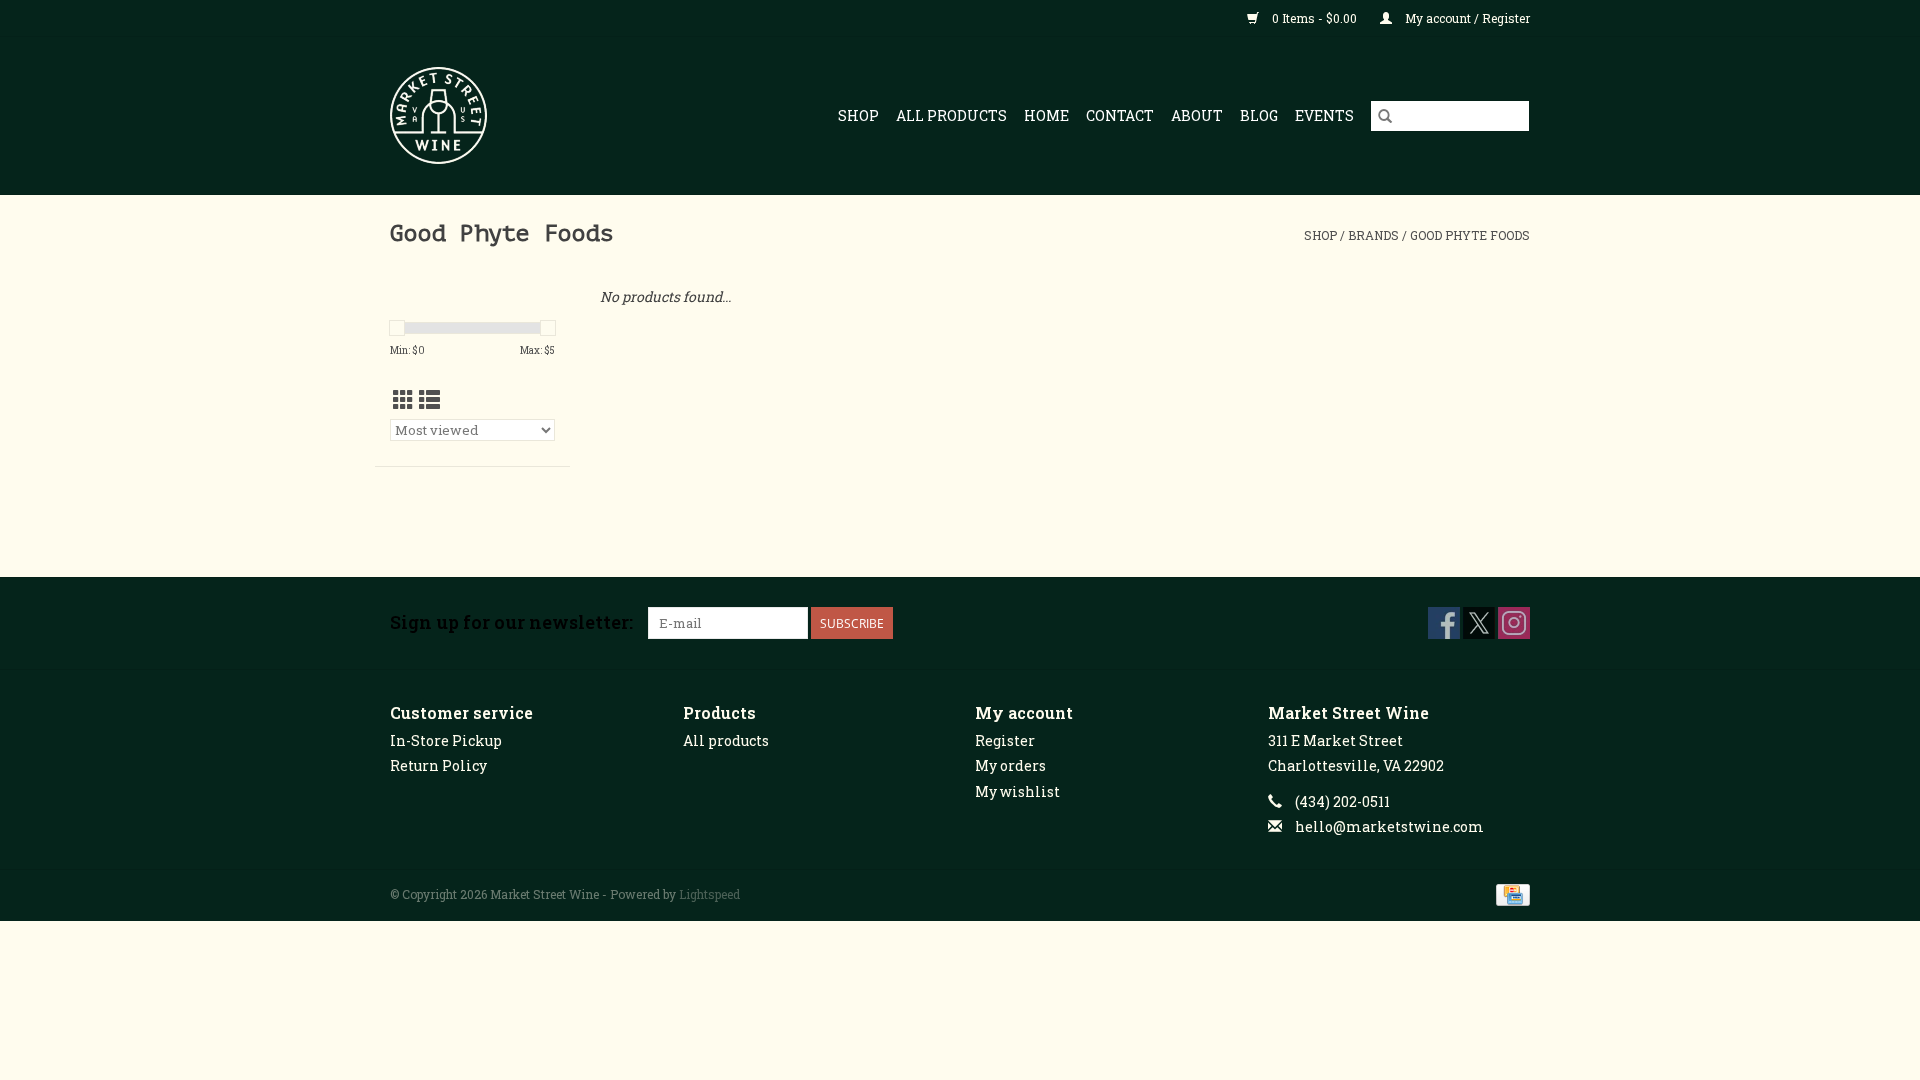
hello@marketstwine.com (1389, 826)
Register (1005, 740)
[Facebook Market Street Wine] (1444, 623)
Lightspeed (709, 894)
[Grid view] (403, 400)
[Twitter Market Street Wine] (1479, 623)
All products (726, 740)
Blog (1259, 115)
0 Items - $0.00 (1314, 18)
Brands (1373, 235)
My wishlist (1017, 791)
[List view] (429, 400)
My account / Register (1466, 18)
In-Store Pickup (446, 740)
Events (1324, 115)
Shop (858, 115)
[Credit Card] (1509, 893)
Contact (1120, 115)
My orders (1010, 765)
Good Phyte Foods (1470, 235)
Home (1046, 115)
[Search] (1385, 116)
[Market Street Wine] (459, 115)
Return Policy (438, 765)
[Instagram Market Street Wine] (1514, 623)
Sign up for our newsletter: (511, 622)
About (1197, 115)
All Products (951, 115)
